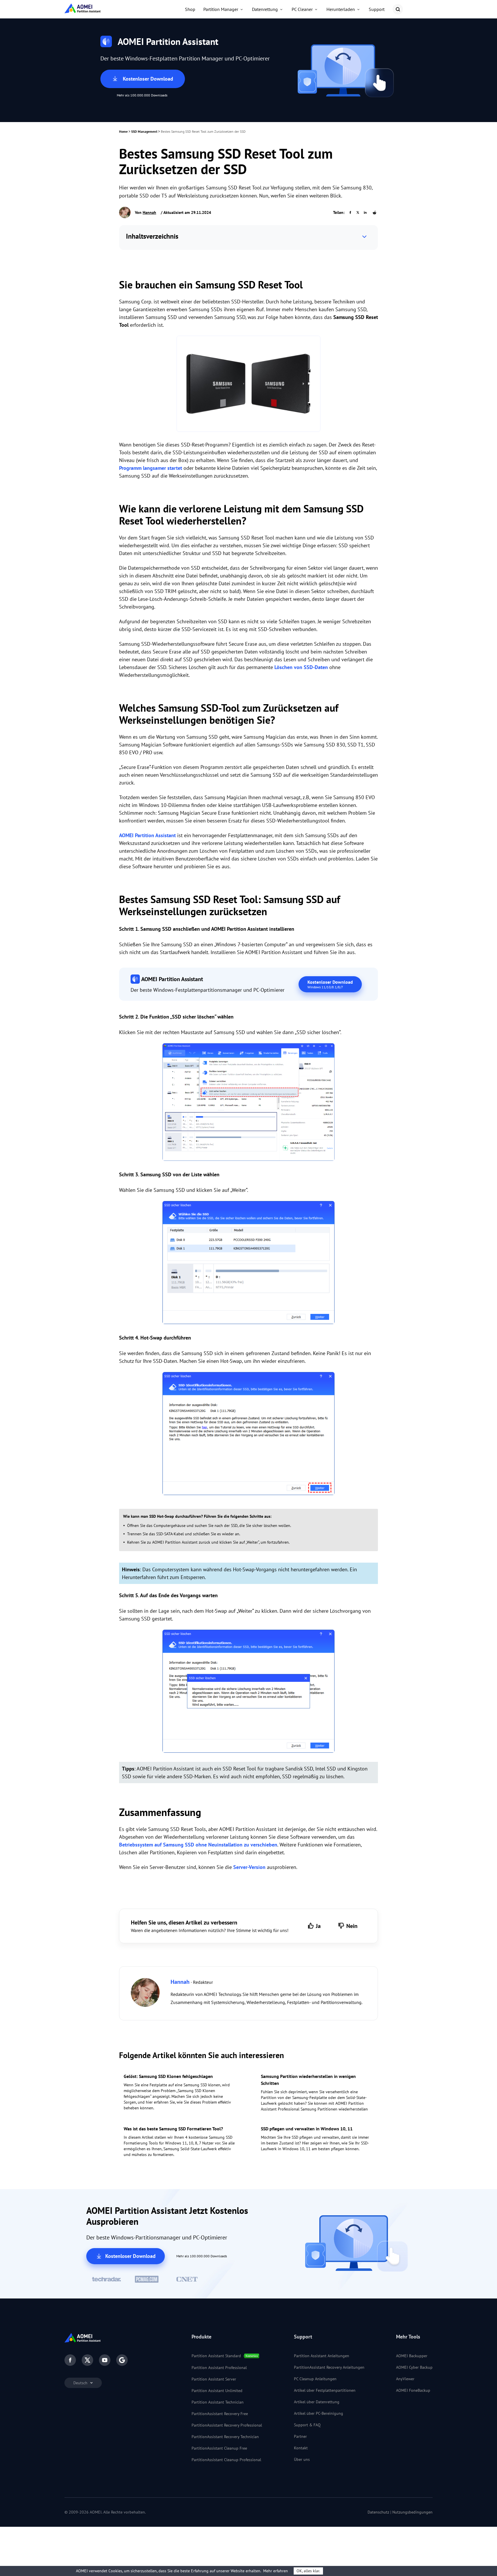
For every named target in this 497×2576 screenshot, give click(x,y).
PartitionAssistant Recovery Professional (227, 2425)
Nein (352, 1926)
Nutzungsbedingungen (412, 2512)
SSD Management (144, 131)
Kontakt (301, 2448)
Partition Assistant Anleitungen (322, 2356)
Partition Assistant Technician (218, 2402)
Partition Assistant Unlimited (217, 2391)
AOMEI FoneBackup (413, 2390)
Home (123, 131)
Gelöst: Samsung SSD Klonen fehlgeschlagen (168, 2076)
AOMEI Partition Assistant (147, 835)
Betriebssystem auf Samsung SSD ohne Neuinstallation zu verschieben (198, 1845)
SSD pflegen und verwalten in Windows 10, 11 (307, 2129)
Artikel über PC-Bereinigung (319, 2413)
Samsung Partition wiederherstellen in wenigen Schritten (308, 2080)
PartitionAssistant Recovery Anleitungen (329, 2367)
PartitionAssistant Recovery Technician (225, 2437)
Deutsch (81, 2383)
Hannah (149, 212)
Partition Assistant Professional (219, 2368)
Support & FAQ (307, 2425)
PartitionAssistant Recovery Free (220, 2414)
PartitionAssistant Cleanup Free (219, 2448)
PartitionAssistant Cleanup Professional (226, 2460)
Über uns (302, 2459)
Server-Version (249, 1867)
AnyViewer (405, 2379)
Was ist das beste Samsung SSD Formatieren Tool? (173, 2129)
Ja (318, 1926)
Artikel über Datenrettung (317, 2402)
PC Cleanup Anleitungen (315, 2379)
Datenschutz (378, 2512)
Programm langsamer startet (151, 468)
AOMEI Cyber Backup (414, 2367)
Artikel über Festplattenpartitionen (325, 2390)
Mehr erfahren (276, 2571)
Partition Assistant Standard (216, 2356)
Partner (300, 2436)
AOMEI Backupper (412, 2356)
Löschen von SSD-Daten (301, 667)
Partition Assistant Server (214, 2379)
